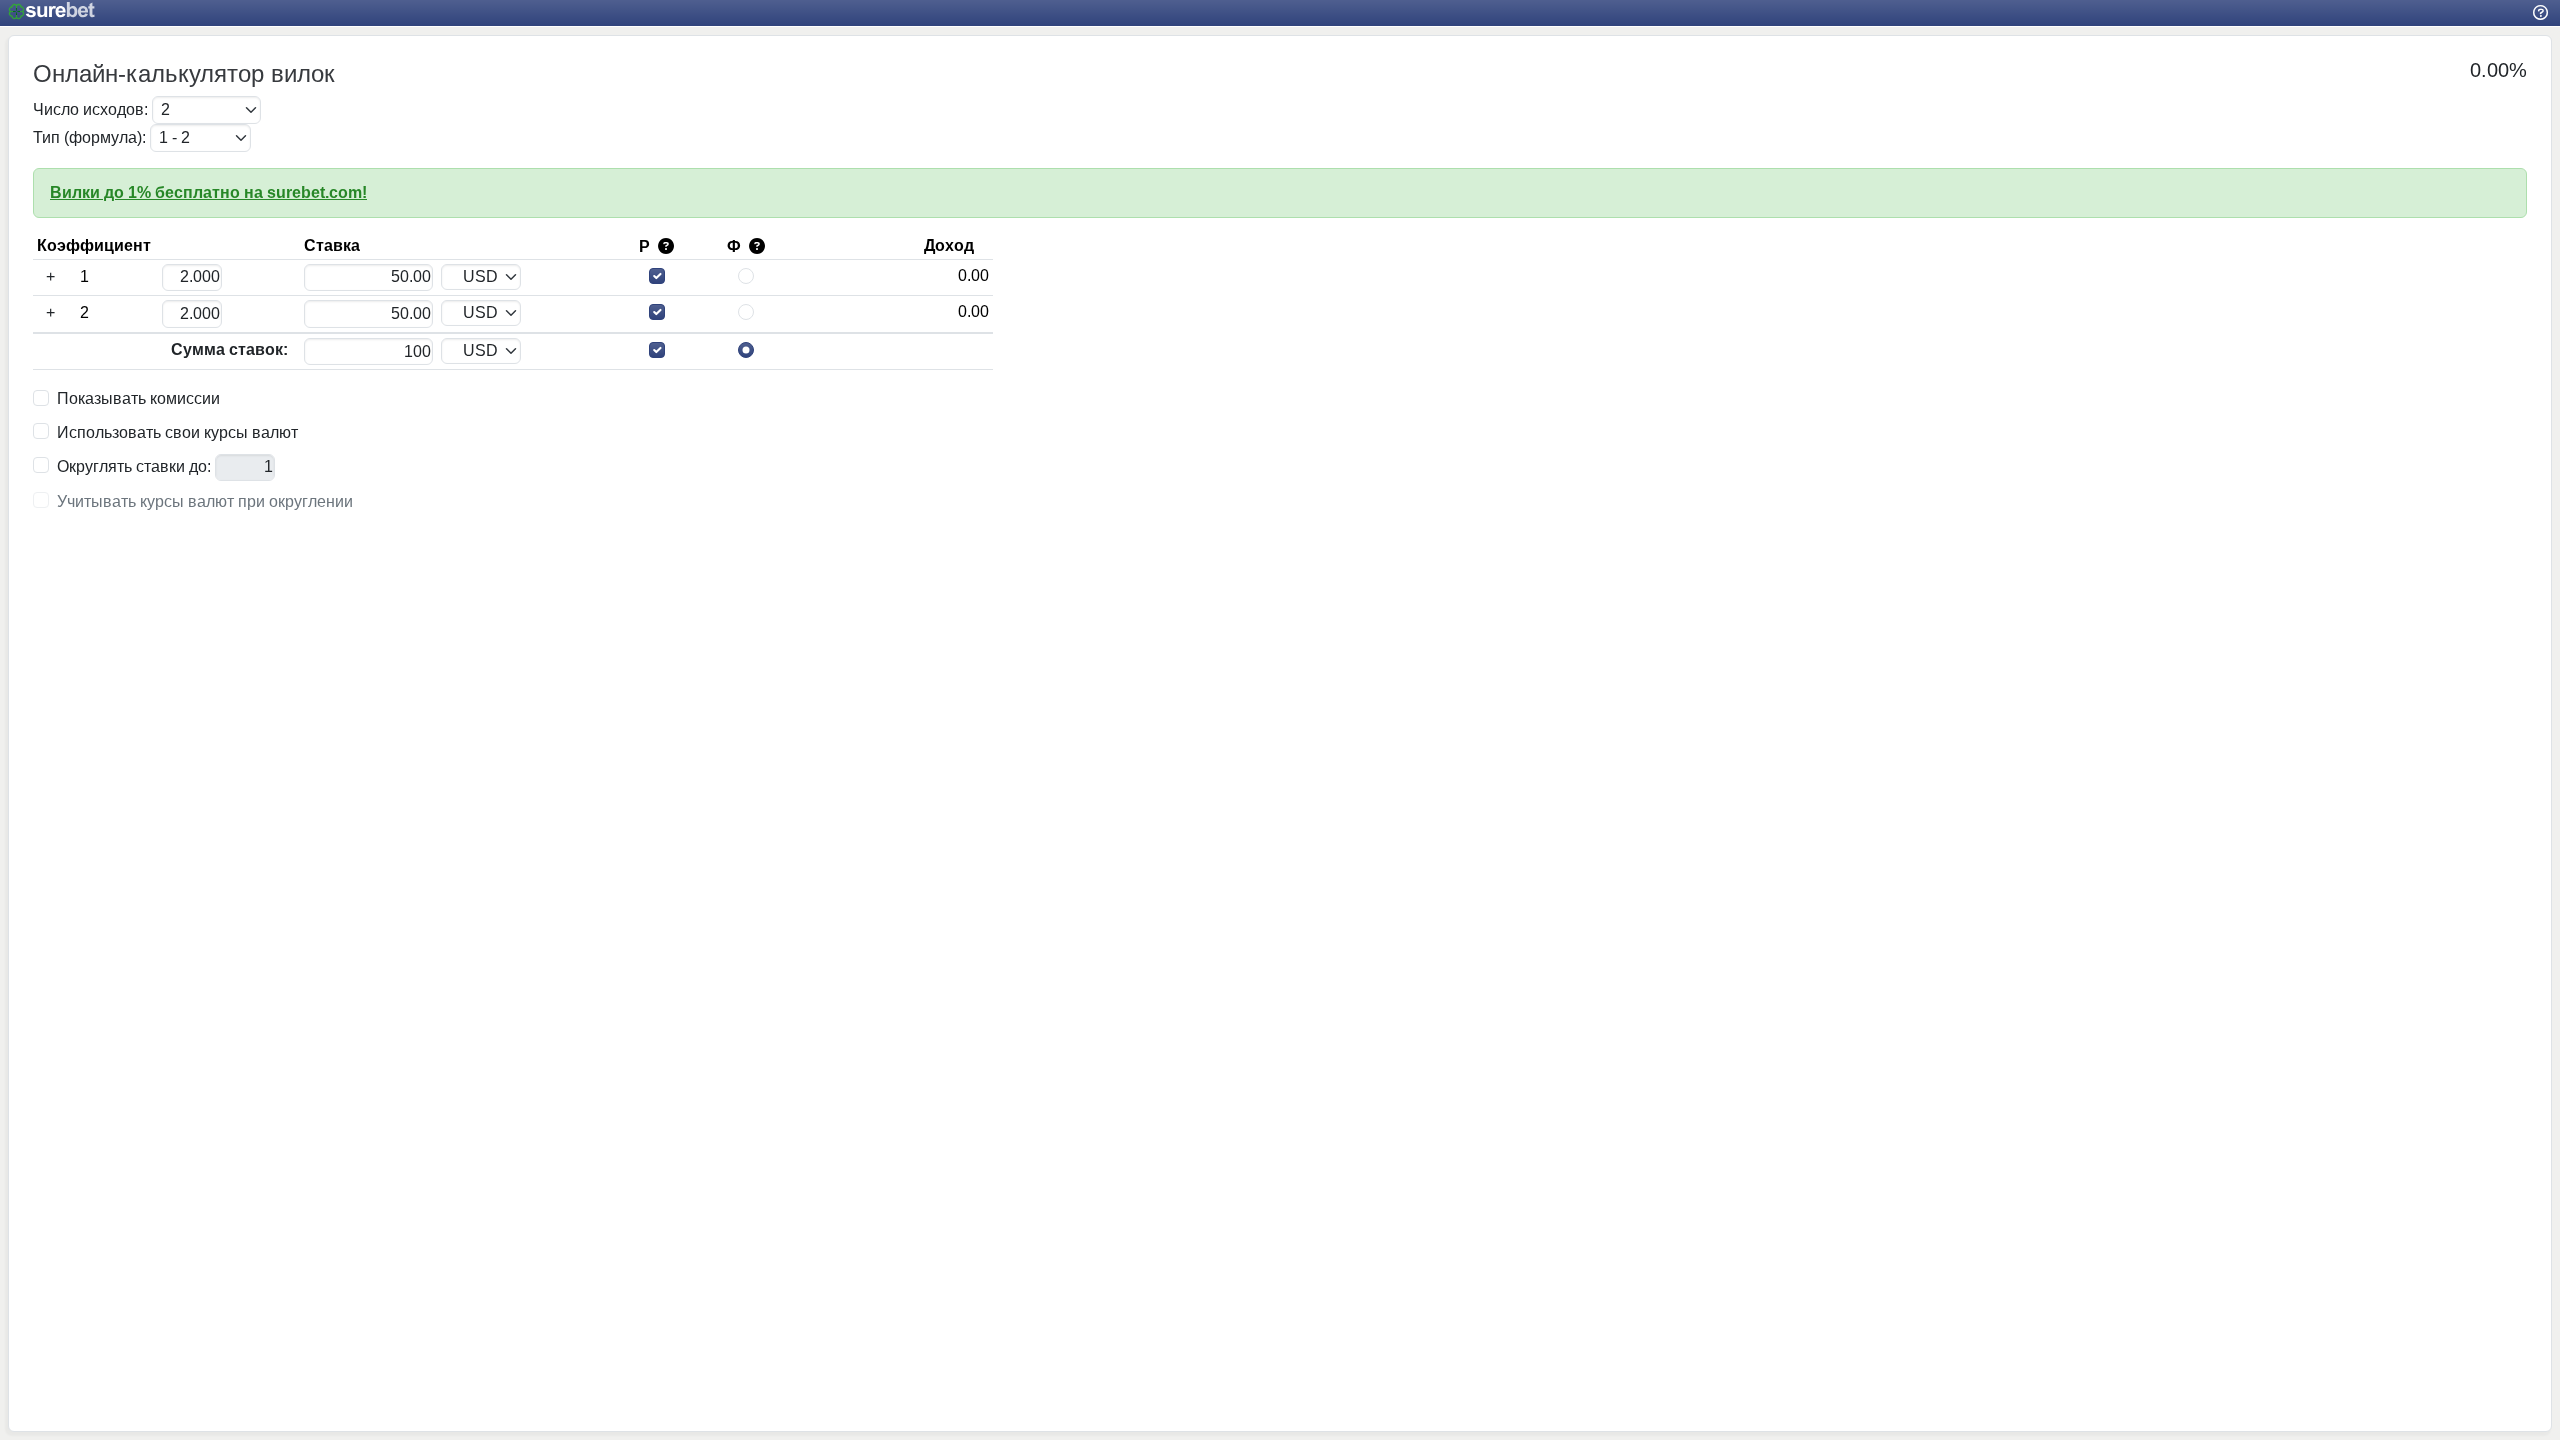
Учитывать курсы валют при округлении (205, 502)
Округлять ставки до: (134, 467)
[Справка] (2540, 12)
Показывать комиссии (138, 399)
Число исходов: (90, 110)
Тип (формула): (89, 138)
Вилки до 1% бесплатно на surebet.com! (208, 192)
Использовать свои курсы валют (177, 433)
